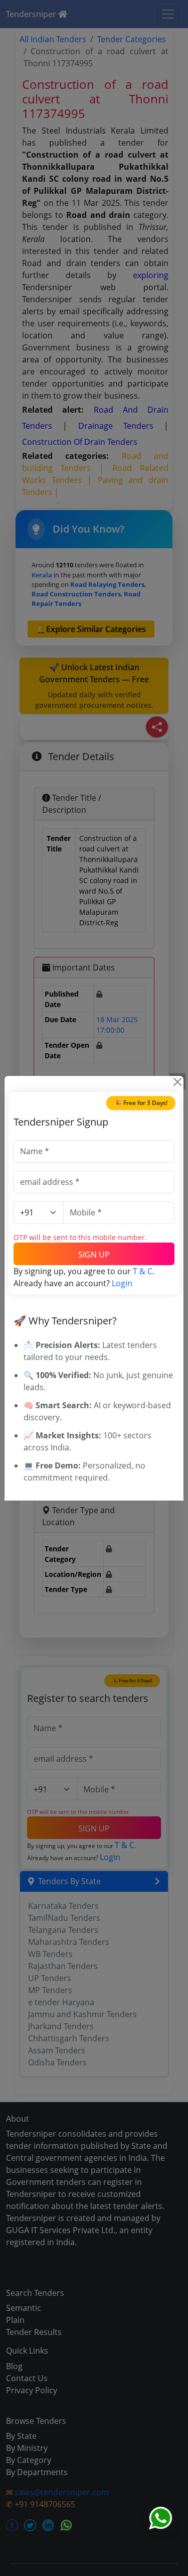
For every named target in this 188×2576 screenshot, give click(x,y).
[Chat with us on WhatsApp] (160, 2518)
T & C (143, 1271)
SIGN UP (94, 1255)
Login (122, 1283)
